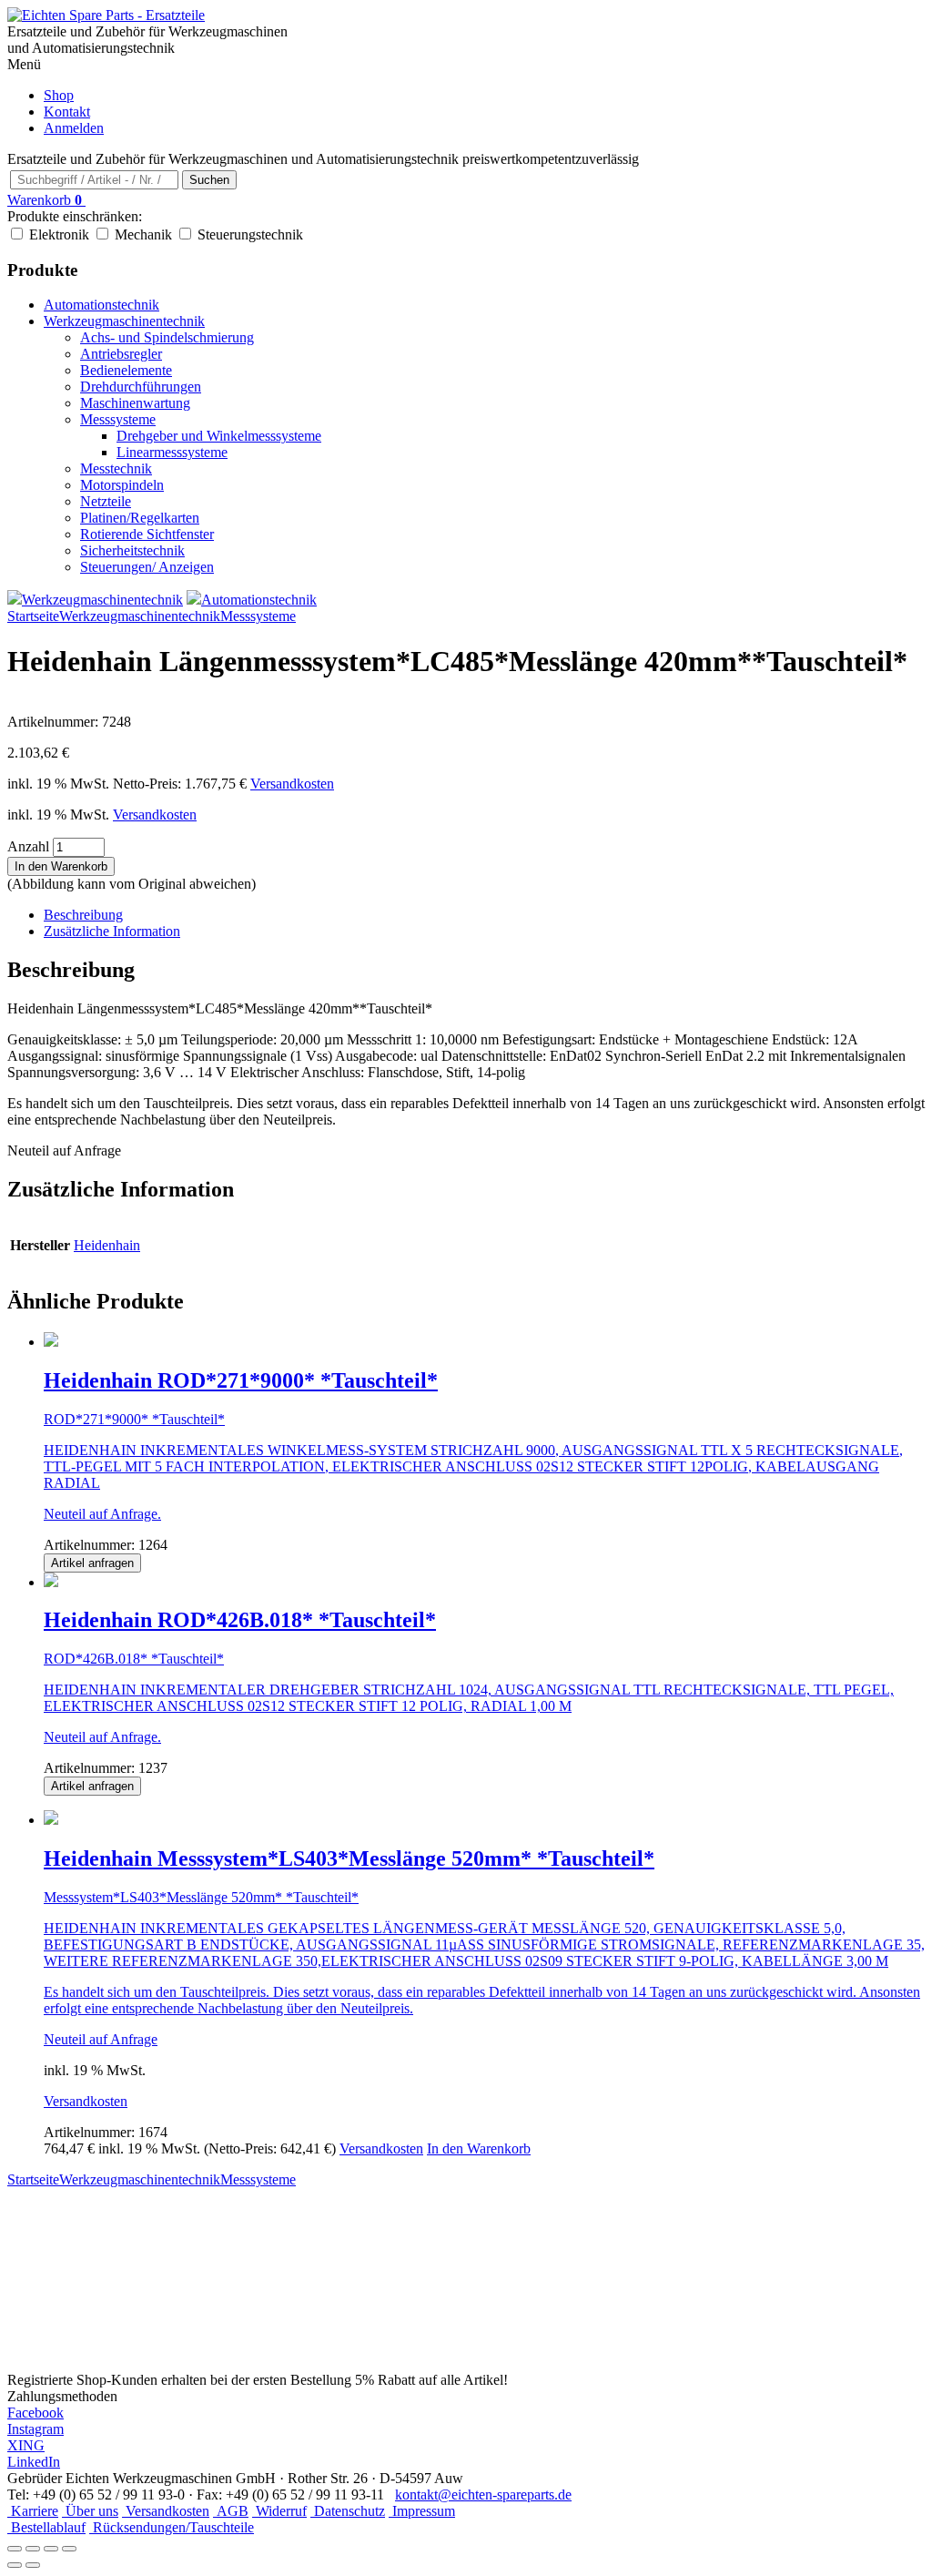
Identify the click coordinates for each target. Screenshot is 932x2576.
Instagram (35, 2429)
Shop (59, 95)
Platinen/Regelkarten (140, 518)
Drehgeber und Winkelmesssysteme (219, 436)
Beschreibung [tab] (83, 915)
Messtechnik (116, 468)
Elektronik (59, 234)
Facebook (35, 2413)
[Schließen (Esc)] (69, 2549)
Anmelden (74, 128)
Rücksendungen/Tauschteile (172, 2527)
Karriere (33, 2511)
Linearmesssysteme (172, 452)
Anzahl (28, 846)
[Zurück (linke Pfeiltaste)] (15, 2565)
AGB (231, 2511)
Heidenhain (107, 1245)
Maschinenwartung (135, 403)
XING (26, 2445)
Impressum (422, 2511)
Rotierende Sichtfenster (147, 534)
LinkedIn (34, 2462)
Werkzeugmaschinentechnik (124, 321)
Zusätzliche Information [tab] (112, 931)
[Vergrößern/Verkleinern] (15, 2549)
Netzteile (106, 501)
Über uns (90, 2511)
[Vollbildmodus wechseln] (33, 2549)
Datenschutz (348, 2511)
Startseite (33, 616)
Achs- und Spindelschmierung (167, 337)
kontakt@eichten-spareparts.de (483, 2495)
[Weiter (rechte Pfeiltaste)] (33, 2565)
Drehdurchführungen (141, 387)
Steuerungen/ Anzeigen (147, 567)
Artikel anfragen (92, 1563)
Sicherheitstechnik (132, 550)
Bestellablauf (46, 2527)
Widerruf (279, 2511)
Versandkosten (292, 784)
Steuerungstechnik (250, 234)
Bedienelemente (126, 370)
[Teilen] (51, 2549)
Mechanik (143, 234)
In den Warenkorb (61, 866)
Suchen (209, 180)
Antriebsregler (121, 354)
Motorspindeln (122, 485)
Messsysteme (118, 419)
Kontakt (67, 112)
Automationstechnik (101, 305)
